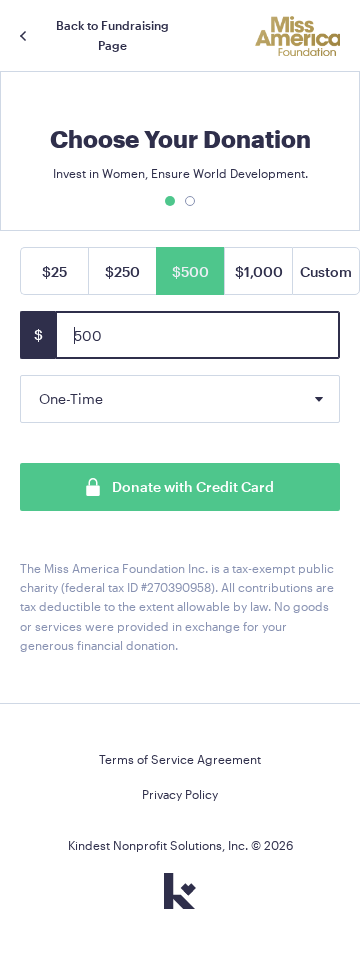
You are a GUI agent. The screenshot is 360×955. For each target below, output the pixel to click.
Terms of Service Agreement (180, 759)
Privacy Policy (180, 794)
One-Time (71, 398)
